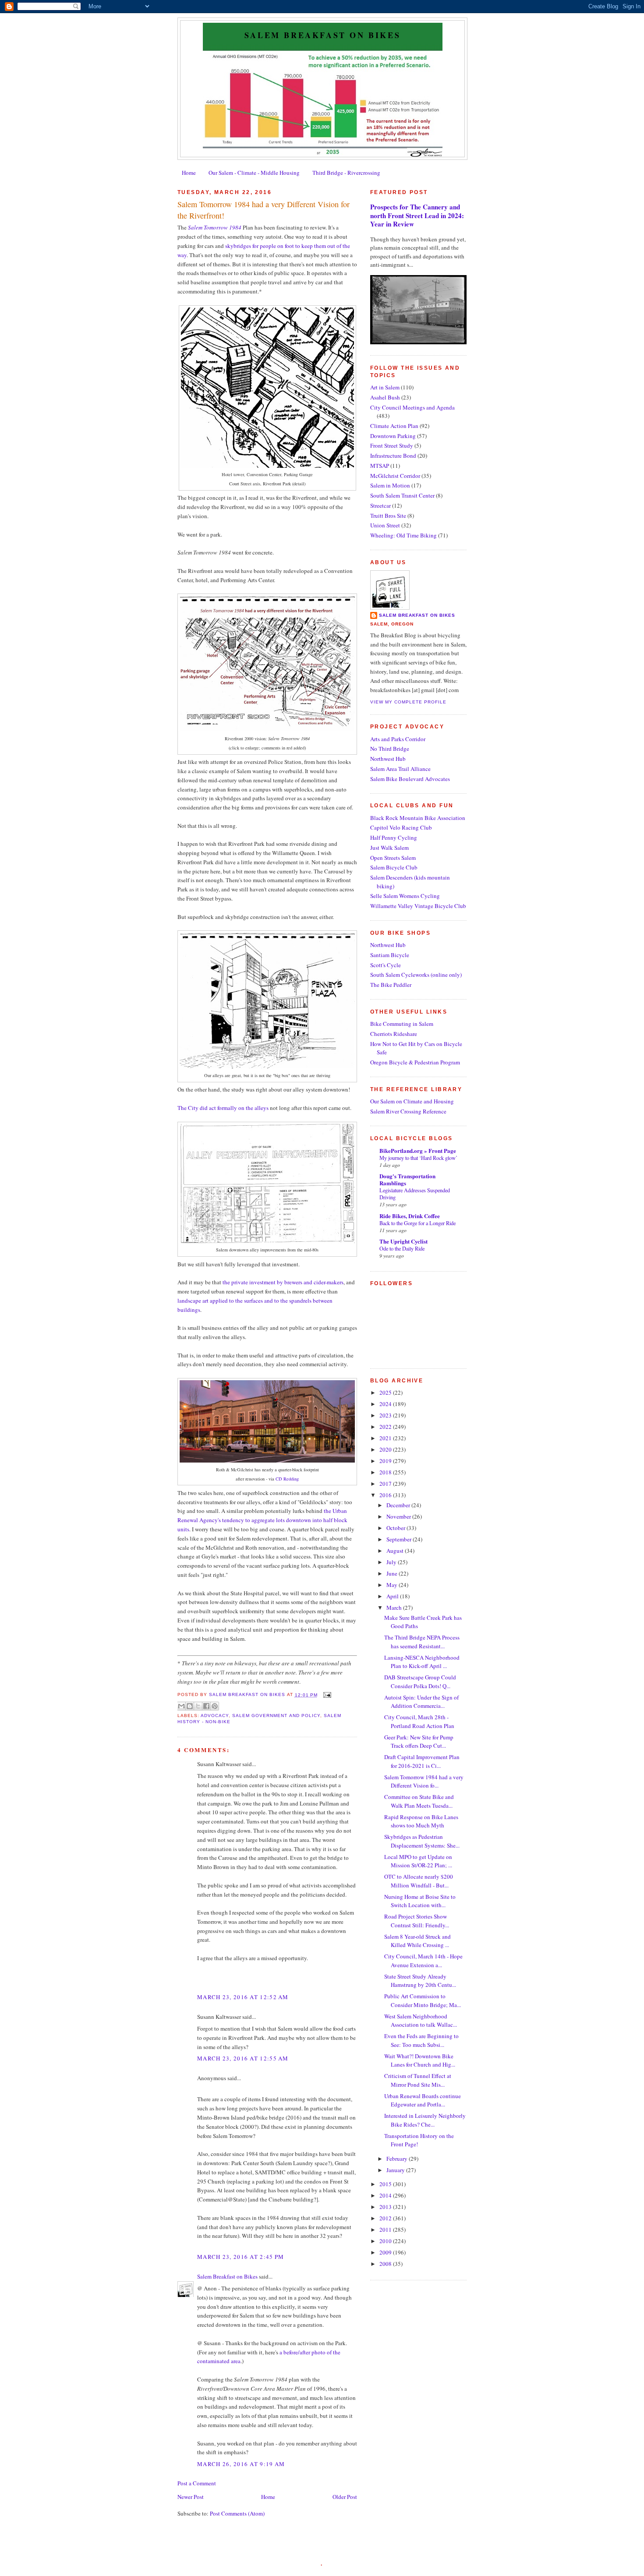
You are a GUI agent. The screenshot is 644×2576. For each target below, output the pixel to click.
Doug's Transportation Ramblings (407, 1179)
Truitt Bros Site (388, 516)
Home (189, 173)
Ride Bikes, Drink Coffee (410, 1216)
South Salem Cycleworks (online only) (416, 975)
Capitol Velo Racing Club (401, 827)
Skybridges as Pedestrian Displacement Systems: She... (422, 1841)
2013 (386, 2207)
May (393, 1585)
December (399, 1505)
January (396, 2170)
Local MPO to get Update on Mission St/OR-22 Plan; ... (418, 1861)
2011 (386, 2230)
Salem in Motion (390, 485)
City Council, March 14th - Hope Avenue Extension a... (423, 1961)
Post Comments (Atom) (237, 2513)
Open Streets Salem (393, 858)
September (400, 1539)
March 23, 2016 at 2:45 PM (241, 2257)
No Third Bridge (390, 749)
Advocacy (215, 1716)
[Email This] (181, 1706)
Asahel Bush (385, 397)
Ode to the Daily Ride (402, 1248)
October (396, 1528)
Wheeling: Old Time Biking (403, 535)
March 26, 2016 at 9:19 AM (241, 2464)
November (399, 1516)
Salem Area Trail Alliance (400, 769)
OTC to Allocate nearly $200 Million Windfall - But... (419, 1881)
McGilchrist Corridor (395, 476)
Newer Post (191, 2497)
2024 (386, 1404)
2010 (386, 2241)
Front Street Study (392, 445)
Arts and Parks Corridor (398, 739)
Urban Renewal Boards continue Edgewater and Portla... (423, 2100)
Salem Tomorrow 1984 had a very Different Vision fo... (424, 1781)
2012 (386, 2218)
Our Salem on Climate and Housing (412, 1101)
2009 (386, 2252)
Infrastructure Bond (393, 456)
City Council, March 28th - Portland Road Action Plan (419, 1721)
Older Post (345, 2497)
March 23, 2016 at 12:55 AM (243, 2058)
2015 (386, 2184)
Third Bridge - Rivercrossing (346, 173)
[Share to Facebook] (206, 1706)
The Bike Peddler (391, 985)
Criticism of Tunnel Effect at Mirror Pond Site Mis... (418, 2080)
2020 (386, 1449)
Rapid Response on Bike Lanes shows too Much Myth (421, 1821)
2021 (386, 1438)
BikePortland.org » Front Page (418, 1150)
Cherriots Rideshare (394, 1034)
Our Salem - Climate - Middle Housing (254, 173)
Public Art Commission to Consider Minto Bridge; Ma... (423, 2000)
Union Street (385, 525)
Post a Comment (197, 2483)
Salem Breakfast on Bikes (322, 35)
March (395, 1608)
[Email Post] (326, 1695)
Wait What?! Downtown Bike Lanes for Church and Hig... (420, 2060)
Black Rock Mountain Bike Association (418, 818)
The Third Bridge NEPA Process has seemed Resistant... (422, 1642)
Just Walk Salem (389, 848)
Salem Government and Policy (276, 1716)
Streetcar (380, 505)
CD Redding (287, 1479)
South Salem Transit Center (402, 495)
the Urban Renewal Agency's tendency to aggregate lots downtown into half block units (262, 1520)
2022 (386, 1427)
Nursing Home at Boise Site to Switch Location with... (420, 1901)
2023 (386, 1415)
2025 (386, 1392)
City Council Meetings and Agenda (412, 407)
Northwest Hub (388, 759)
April (393, 1596)
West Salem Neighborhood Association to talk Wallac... (421, 2021)
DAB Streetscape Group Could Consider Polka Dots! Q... (420, 1682)
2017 (386, 1484)
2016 (386, 1495)
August (396, 1551)
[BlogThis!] (190, 1706)
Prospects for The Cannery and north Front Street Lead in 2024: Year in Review (417, 215)
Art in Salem (385, 387)
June (393, 1573)
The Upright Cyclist (403, 1241)
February (398, 2159)
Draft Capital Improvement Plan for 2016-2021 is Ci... (422, 1761)
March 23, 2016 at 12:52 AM (243, 1997)
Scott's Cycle (386, 965)
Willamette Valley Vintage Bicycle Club (418, 906)
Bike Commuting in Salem (402, 1024)
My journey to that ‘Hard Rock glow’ (418, 1158)
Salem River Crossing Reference (408, 1111)
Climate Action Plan (394, 426)
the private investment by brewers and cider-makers (283, 1282)
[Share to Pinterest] (215, 1706)
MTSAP (380, 466)
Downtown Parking (393, 436)
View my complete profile (408, 702)
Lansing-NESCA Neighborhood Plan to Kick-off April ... (422, 1662)
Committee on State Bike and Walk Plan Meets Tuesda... (419, 1801)
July (392, 1562)
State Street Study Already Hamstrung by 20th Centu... (420, 1981)
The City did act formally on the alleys (223, 1108)
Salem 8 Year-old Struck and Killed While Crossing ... (418, 1941)
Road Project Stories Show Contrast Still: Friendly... (417, 1921)
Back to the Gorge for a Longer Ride (418, 1223)
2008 (386, 2264)
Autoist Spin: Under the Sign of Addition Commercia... (421, 1702)
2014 (386, 2195)
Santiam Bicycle (390, 955)
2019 (386, 1461)
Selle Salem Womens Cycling (405, 896)
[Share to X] (198, 1706)
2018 (386, 1472)
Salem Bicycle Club (394, 867)
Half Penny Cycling (394, 837)
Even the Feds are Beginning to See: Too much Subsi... (421, 2040)
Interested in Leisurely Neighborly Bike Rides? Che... (425, 2120)
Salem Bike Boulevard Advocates (410, 779)
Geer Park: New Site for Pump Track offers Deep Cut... (419, 1742)
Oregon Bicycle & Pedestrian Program (415, 1062)
